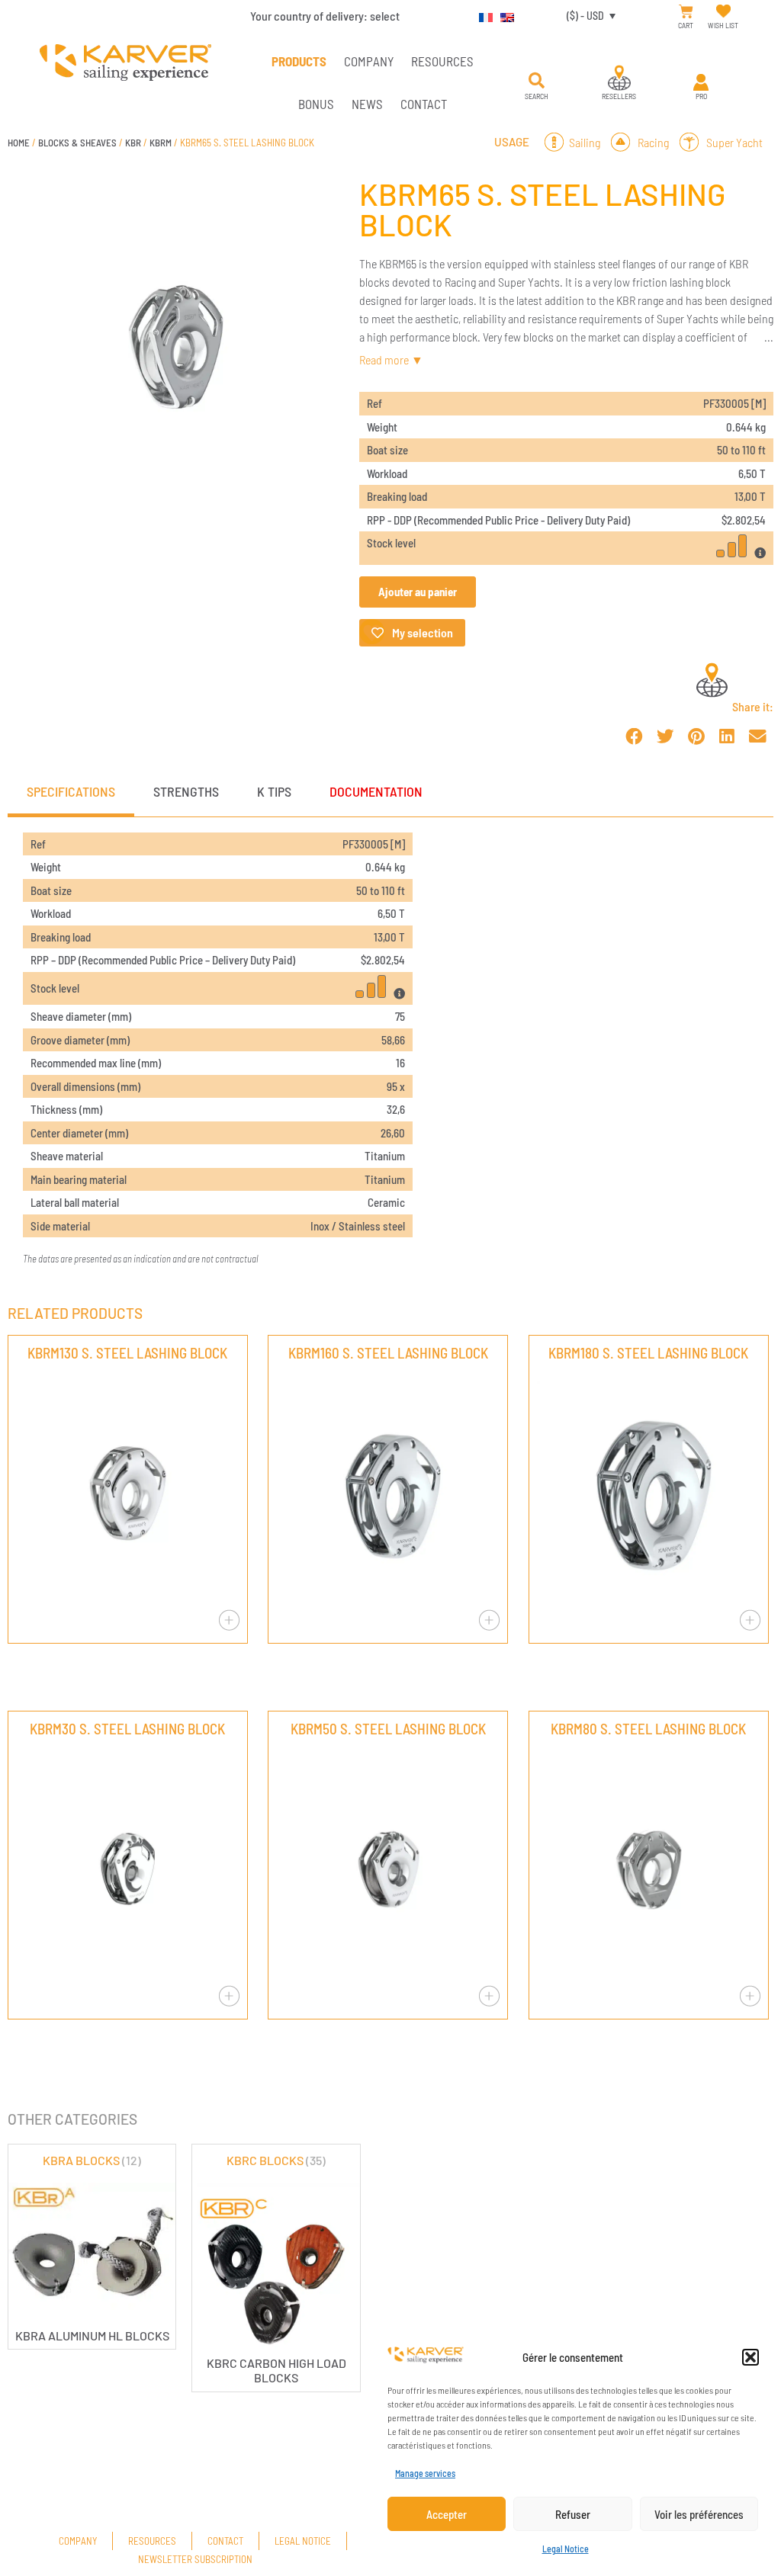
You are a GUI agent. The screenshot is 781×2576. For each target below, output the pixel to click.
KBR (133, 143)
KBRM (161, 143)
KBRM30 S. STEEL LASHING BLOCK (127, 1729)
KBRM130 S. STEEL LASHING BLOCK (127, 1353)
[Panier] (686, 12)
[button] (750, 2357)
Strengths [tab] (186, 791)
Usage (512, 142)
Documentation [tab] (376, 791)
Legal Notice (566, 2549)
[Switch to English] (503, 15)
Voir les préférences (699, 2514)
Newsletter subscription (195, 2559)
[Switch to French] (482, 15)
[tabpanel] (390, 1050)
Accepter (447, 2514)
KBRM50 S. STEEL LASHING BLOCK (388, 1729)
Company (369, 61)
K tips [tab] (274, 791)
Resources (442, 61)
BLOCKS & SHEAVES (77, 143)
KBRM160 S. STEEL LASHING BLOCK (388, 1353)
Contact (424, 104)
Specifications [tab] (71, 791)
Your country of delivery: (325, 16)
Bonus (316, 104)
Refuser (573, 2514)
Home (19, 143)
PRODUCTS (299, 61)
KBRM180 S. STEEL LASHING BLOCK (648, 1353)
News (367, 104)
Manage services (425, 2473)
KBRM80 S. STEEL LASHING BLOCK (648, 1729)
